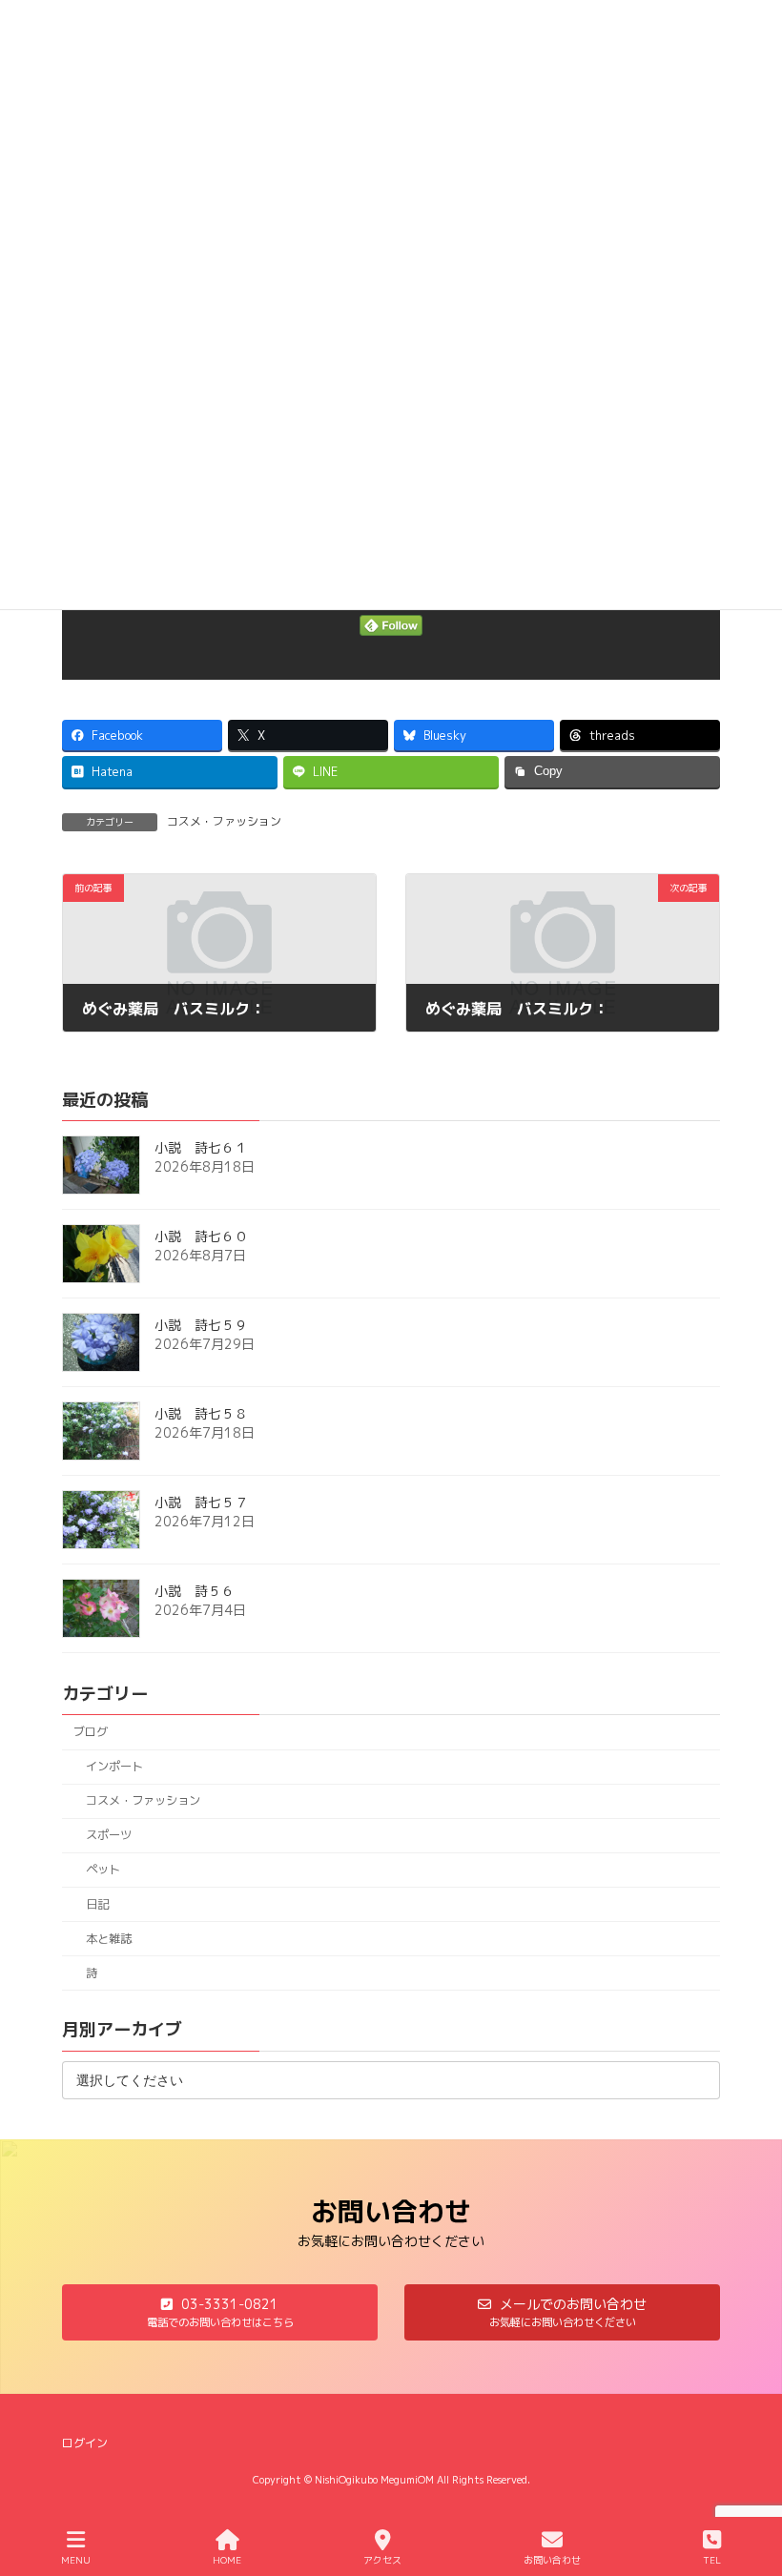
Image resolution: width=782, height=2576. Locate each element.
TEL (712, 2560)
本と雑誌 (109, 1938)
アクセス (382, 2560)
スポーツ (109, 1835)
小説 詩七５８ (201, 1413)
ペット (103, 1869)
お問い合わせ (552, 2560)
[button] (220, 2312)
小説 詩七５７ (201, 1502)
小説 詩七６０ (201, 1236)
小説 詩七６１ (201, 1147)
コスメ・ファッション (224, 821)
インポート (114, 1766)
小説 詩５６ (195, 1591)
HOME (227, 2560)
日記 (97, 1903)
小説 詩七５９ (201, 1325)
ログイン (85, 2443)
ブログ (91, 1732)
